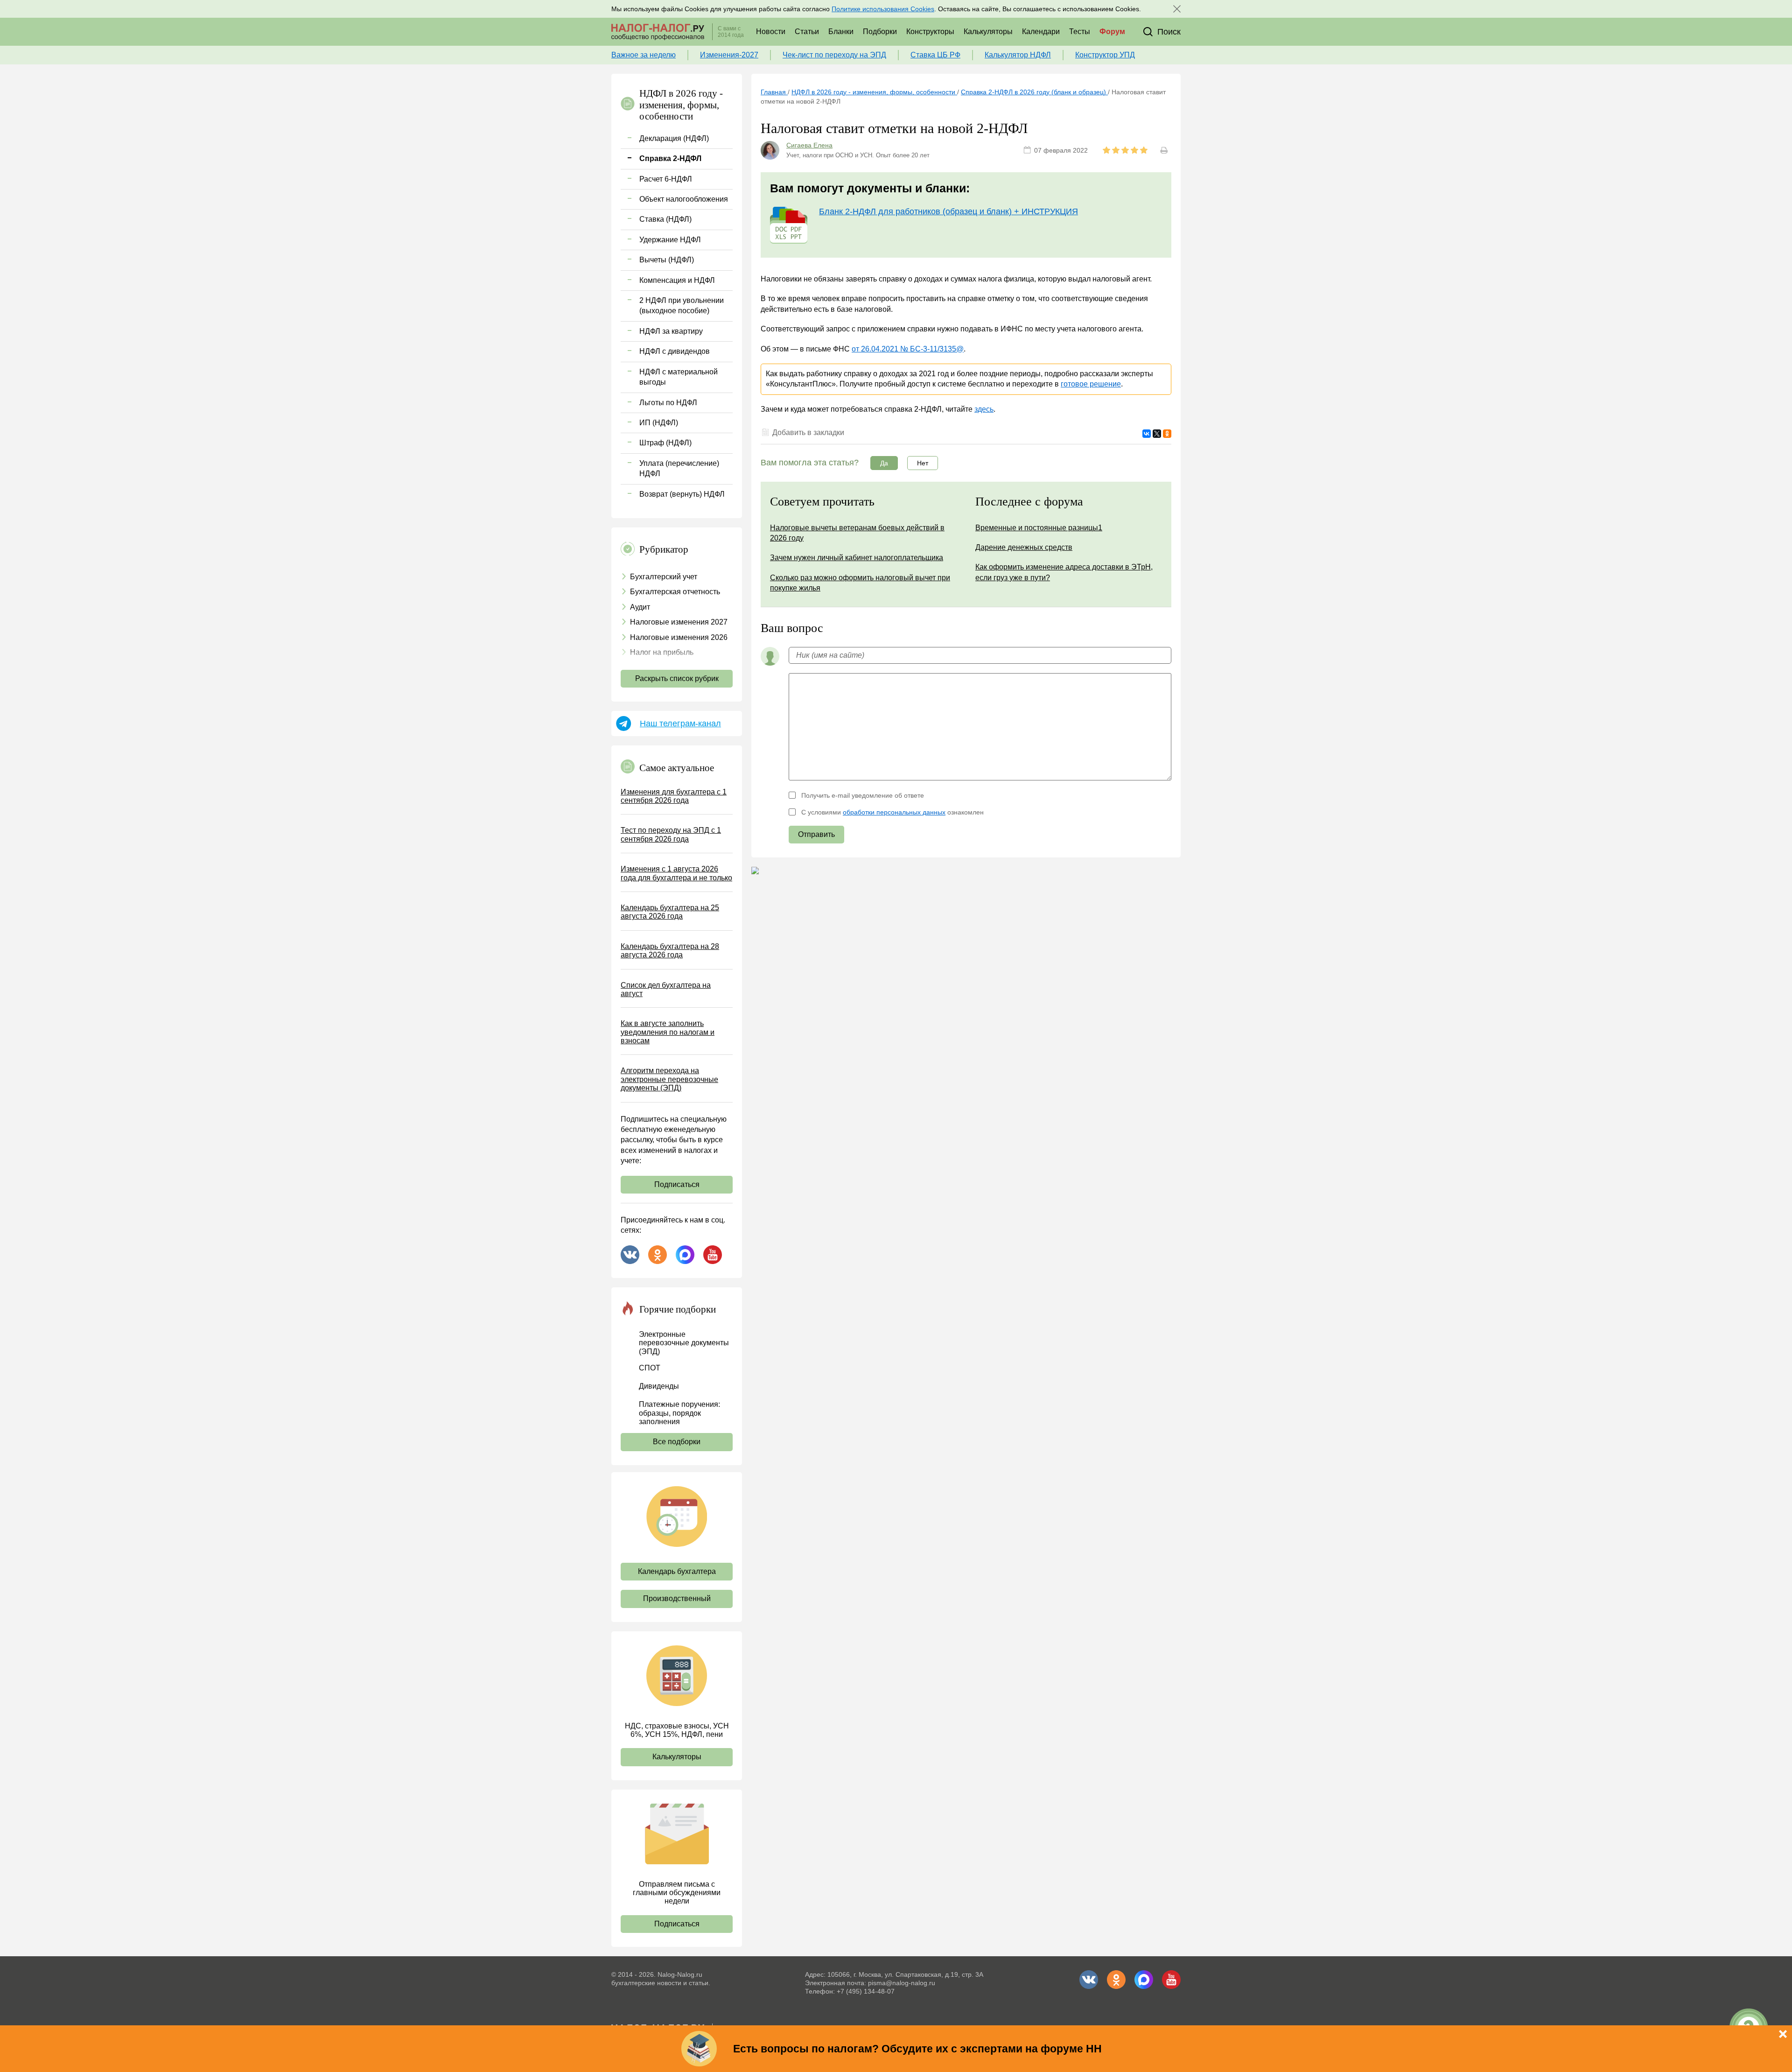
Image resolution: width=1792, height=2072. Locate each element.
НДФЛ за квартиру (671, 331)
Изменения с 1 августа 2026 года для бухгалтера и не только (676, 873)
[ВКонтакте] (1147, 434)
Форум (1112, 32)
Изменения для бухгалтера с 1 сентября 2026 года (674, 796)
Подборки (880, 32)
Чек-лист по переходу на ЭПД (834, 55)
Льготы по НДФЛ (668, 403)
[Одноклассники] (1167, 434)
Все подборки (677, 1442)
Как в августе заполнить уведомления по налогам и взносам (668, 1032)
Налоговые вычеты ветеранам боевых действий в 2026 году (857, 533)
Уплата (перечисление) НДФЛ (679, 468)
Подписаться (677, 1184)
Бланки (841, 32)
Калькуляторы (988, 32)
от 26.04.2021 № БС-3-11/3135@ (908, 349)
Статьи (807, 32)
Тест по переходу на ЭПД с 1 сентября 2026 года (671, 834)
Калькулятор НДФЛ (1018, 55)
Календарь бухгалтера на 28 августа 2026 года (670, 951)
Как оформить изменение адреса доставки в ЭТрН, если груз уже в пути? (1064, 572)
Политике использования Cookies (883, 9)
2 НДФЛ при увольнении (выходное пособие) (682, 306)
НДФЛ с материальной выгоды (679, 377)
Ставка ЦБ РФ (935, 55)
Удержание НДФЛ (670, 240)
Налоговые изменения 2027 (679, 622)
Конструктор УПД (1105, 55)
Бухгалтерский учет (664, 577)
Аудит (640, 607)
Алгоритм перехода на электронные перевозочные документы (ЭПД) (669, 1079)
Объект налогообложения (684, 199)
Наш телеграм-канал (680, 723)
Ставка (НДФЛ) (665, 219)
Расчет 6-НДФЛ (666, 179)
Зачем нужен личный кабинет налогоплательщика (857, 558)
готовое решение (1091, 384)
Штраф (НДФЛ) (665, 443)
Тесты (1080, 32)
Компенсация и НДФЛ (677, 280)
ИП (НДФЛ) (659, 423)
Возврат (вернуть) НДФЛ (682, 494)
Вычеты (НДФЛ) (667, 260)
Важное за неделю (644, 55)
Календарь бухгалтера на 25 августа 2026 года (670, 912)
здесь (984, 409)
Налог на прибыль (662, 652)
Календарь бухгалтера (677, 1571)
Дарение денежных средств (1024, 547)
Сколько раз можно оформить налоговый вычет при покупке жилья (860, 583)
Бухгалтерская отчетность (675, 592)
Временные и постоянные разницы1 (1039, 528)
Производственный (677, 1598)
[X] (1157, 434)
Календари (1041, 32)
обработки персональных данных (894, 812)
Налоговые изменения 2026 (679, 637)
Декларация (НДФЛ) (674, 138)
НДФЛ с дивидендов (675, 351)
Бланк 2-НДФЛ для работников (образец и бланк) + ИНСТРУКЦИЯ (948, 211)
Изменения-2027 (729, 55)
